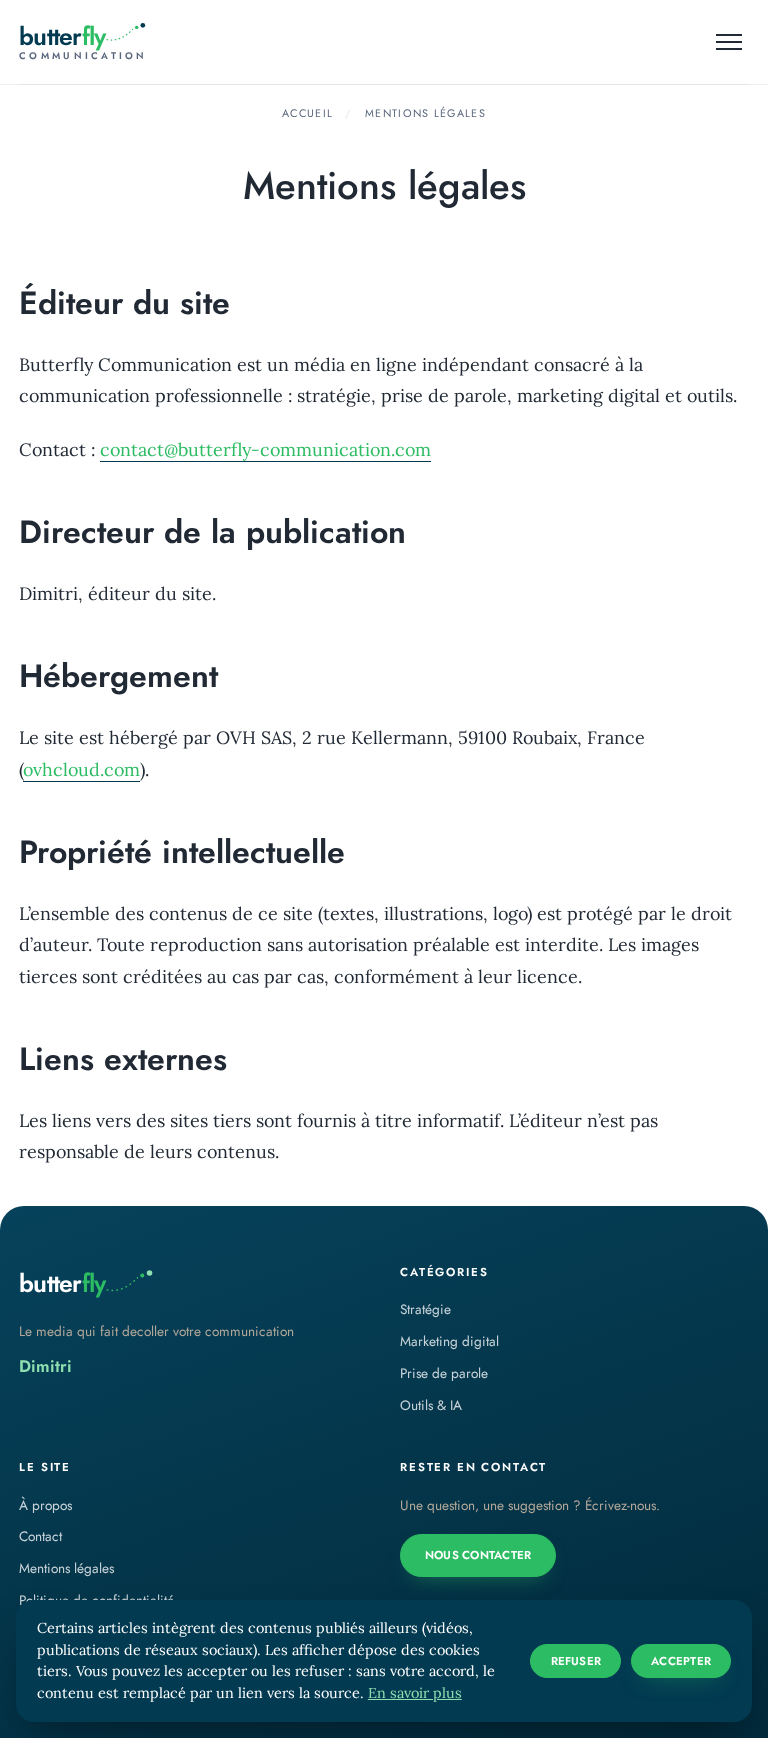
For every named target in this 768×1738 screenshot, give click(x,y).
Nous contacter (478, 1555)
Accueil (307, 113)
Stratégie (425, 1309)
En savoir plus (415, 1693)
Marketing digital (449, 1341)
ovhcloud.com (81, 769)
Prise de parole (444, 1373)
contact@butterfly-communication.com (265, 449)
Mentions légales (66, 1568)
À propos (45, 1505)
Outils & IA (431, 1405)
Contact (40, 1536)
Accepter (681, 1661)
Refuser (576, 1661)
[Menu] (729, 42)
